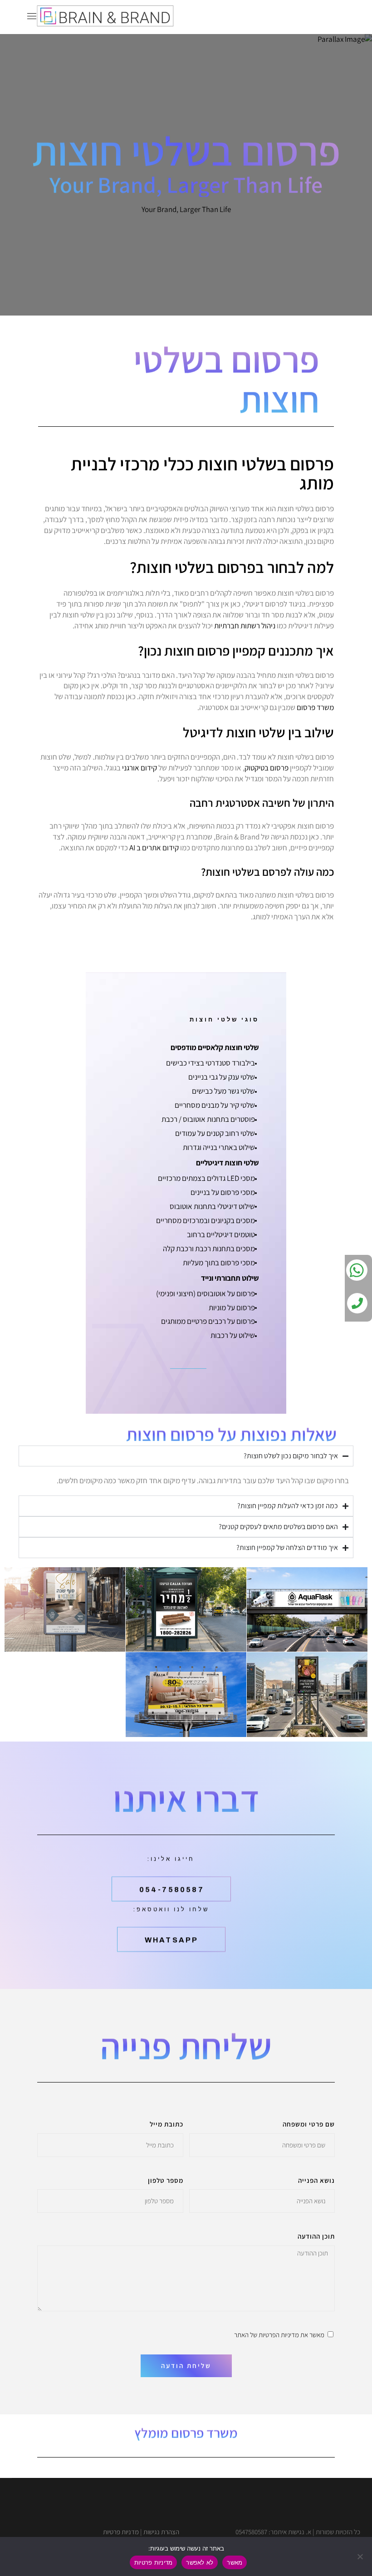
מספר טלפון (166, 2180)
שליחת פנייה (186, 2046)
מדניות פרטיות (121, 2532)
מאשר (235, 2562)
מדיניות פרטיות (154, 2562)
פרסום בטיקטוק (267, 768)
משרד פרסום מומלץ (186, 2433)
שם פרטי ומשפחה (309, 2124)
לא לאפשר (200, 2562)
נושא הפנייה (316, 2180)
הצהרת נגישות (161, 2532)
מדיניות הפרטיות (279, 2335)
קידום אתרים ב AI (154, 848)
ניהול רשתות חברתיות (245, 626)
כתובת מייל (166, 2124)
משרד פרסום (315, 707)
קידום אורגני (139, 768)
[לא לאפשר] (361, 2556)
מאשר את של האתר (279, 2335)
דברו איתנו (186, 1799)
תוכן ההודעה (316, 2236)
